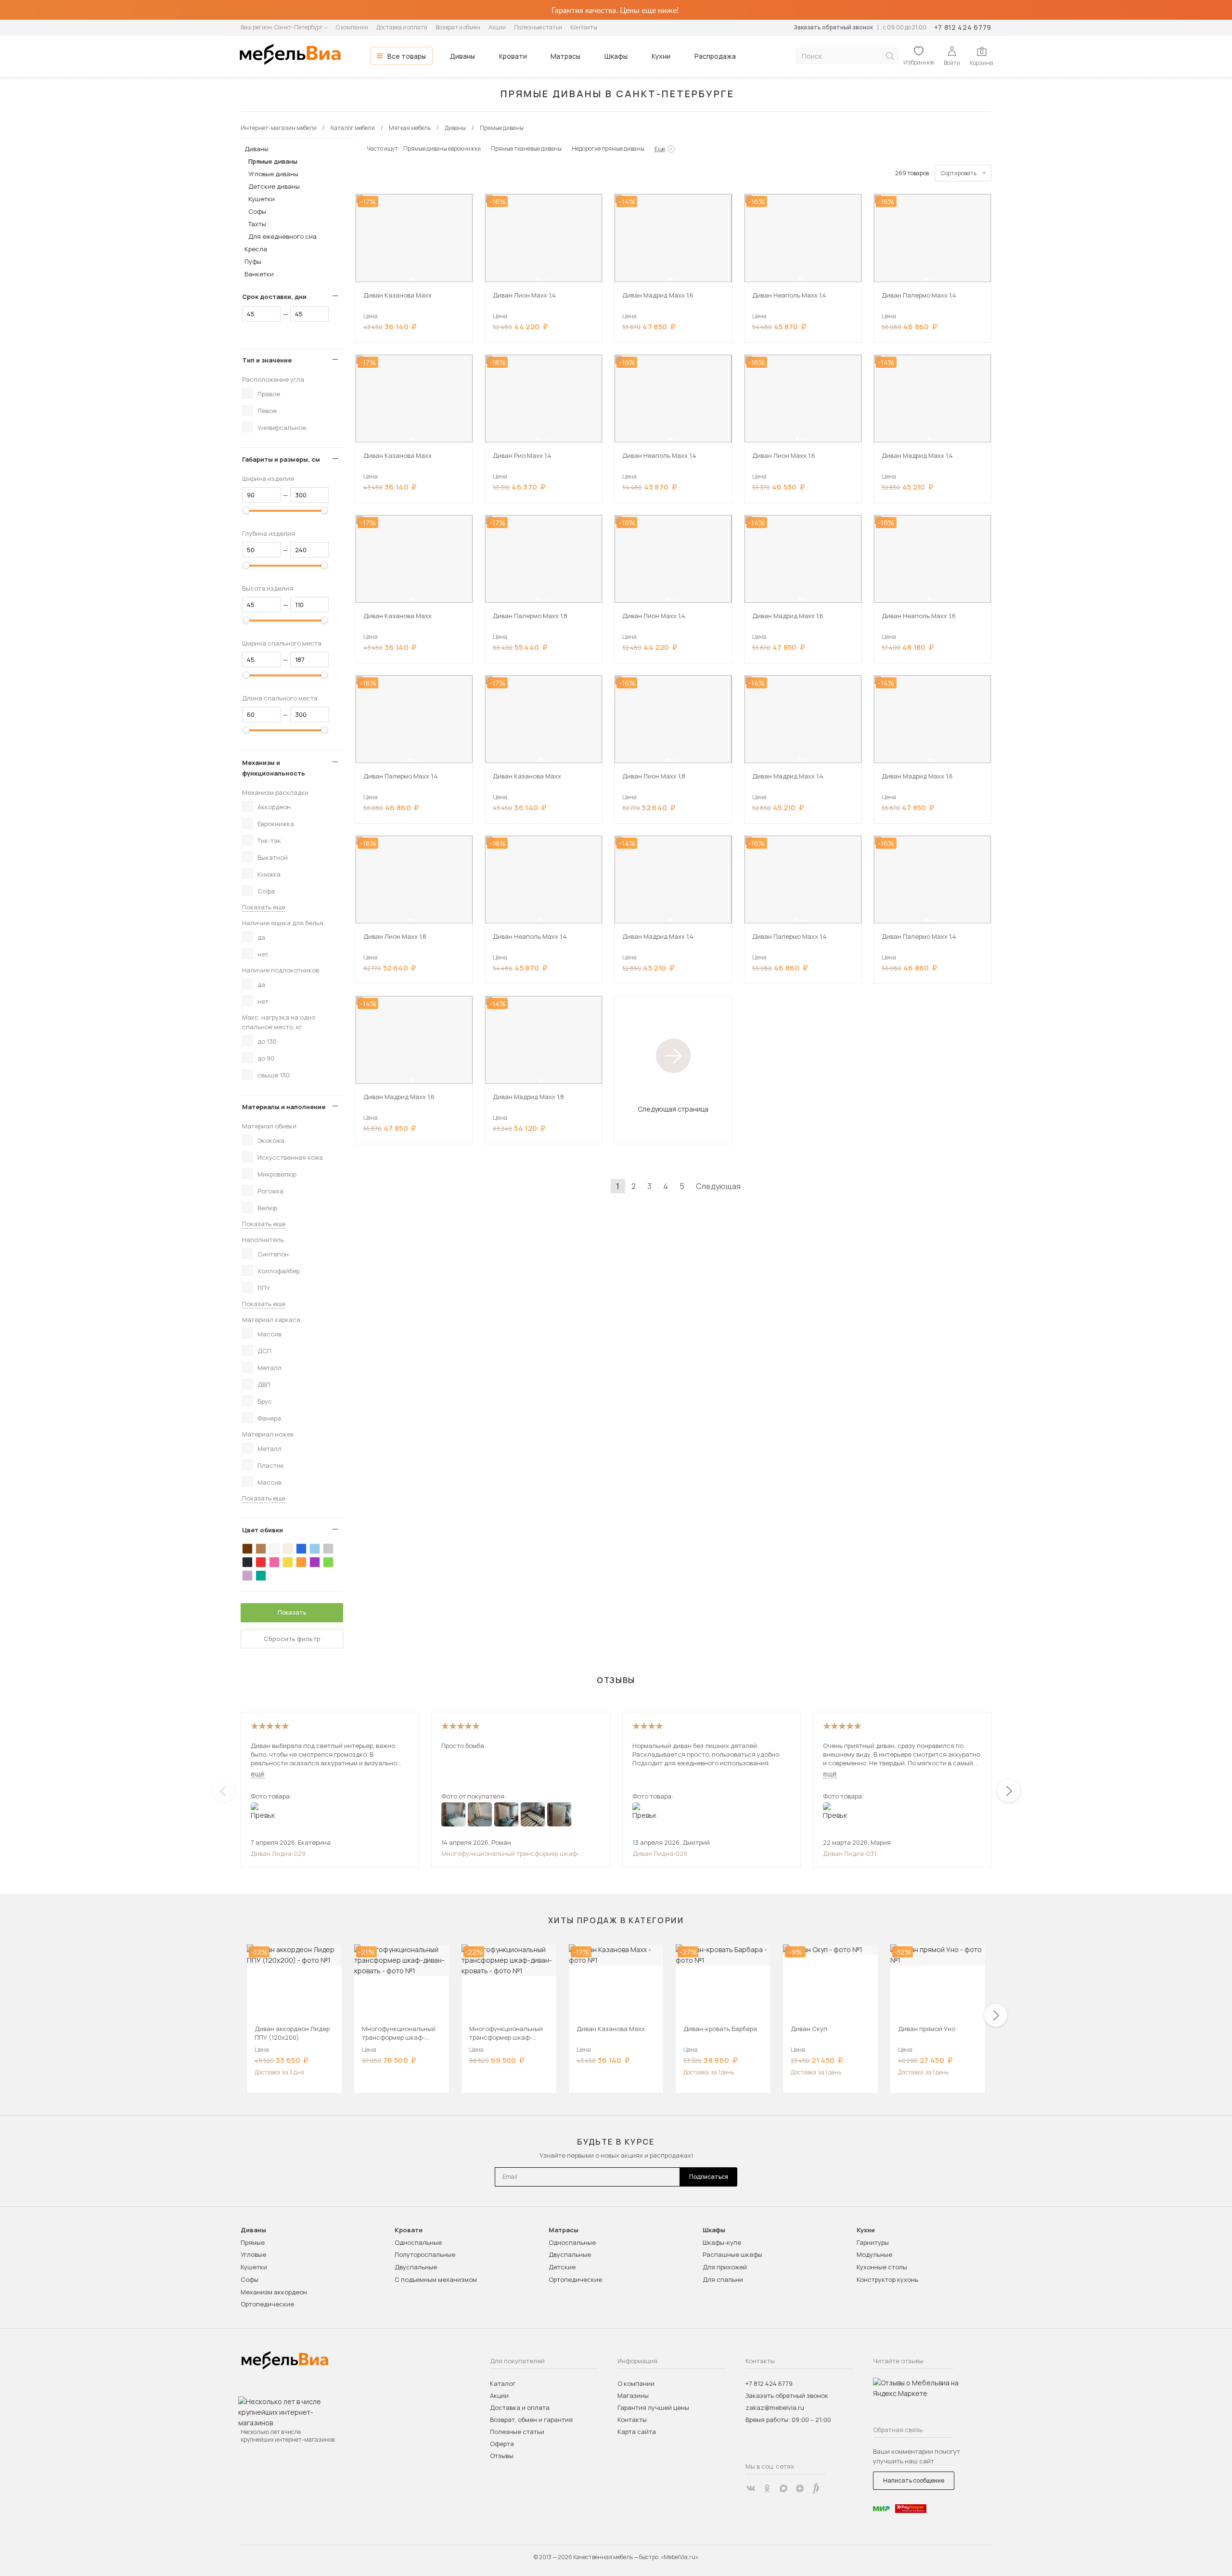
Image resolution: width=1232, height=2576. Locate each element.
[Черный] (247, 1562)
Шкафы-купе (722, 2242)
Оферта (502, 2444)
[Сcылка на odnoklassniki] (767, 2488)
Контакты (584, 27)
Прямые (253, 2242)
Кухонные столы (882, 2267)
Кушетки (262, 199)
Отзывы (502, 2456)
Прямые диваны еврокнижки (442, 149)
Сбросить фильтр (292, 1639)
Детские (562, 2267)
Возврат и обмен (458, 27)
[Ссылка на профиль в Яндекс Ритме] (816, 2488)
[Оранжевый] (301, 1562)
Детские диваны (274, 186)
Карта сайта (637, 2432)
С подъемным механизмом (436, 2279)
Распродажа (715, 56)
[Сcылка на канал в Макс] (783, 2488)
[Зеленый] (328, 1562)
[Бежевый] (288, 1549)
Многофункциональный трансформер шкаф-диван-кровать (510, 1853)
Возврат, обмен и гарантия (531, 2420)
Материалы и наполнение (284, 1107)
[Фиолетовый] (315, 1562)
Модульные (874, 2254)
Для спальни (723, 2279)
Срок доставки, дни (274, 297)
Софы (257, 211)
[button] (411, 279)
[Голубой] (315, 1549)
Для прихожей (725, 2267)
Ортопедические (267, 2304)
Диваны (462, 56)
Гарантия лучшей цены (653, 2408)
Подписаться (709, 2177)
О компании (352, 27)
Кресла (256, 249)
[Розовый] (274, 1562)
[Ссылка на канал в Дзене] (800, 2488)
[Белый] (274, 1549)
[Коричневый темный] (247, 1549)
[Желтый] (288, 1562)
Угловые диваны (273, 174)
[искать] (890, 56)
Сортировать (959, 173)
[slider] (246, 510)
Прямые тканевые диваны (526, 149)
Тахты (257, 224)
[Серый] (328, 1549)
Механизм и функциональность (274, 768)
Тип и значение (267, 360)
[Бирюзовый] (261, 1576)
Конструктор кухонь (887, 2279)
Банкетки (259, 274)
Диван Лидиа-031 (850, 1853)
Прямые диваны (273, 161)
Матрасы (565, 56)
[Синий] (301, 1549)
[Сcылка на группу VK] (751, 2488)
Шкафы (616, 56)
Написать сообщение (914, 2480)
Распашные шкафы (732, 2254)
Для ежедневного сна (282, 236)
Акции (497, 27)
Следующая (718, 1186)
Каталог (503, 2383)
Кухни (661, 56)
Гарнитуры (873, 2242)
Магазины (633, 2395)
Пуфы (253, 261)
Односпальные (418, 2242)
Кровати (513, 56)
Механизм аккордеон (274, 2292)
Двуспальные (416, 2267)
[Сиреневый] (247, 1576)
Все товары (407, 56)
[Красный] (261, 1562)
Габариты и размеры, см (281, 459)
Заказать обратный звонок (833, 27)
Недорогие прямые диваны (608, 149)
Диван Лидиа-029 (278, 1853)
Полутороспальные (425, 2254)
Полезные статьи (538, 27)
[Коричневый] (261, 1549)
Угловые (253, 2254)
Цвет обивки (263, 1530)
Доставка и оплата (402, 27)
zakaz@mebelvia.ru (775, 2408)
